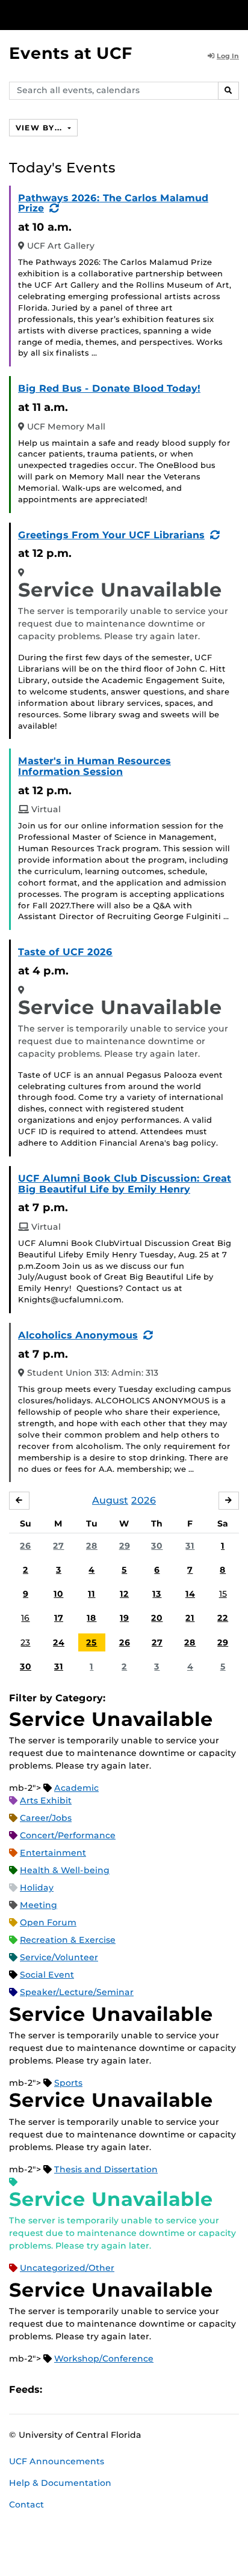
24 (59, 1642)
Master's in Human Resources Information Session (95, 766)
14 (190, 1594)
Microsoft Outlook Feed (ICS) (78, 2389)
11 (91, 1594)
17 (59, 1618)
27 (58, 1546)
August (110, 1500)
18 (91, 1618)
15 (223, 1594)
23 (25, 1642)
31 (190, 1546)
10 (58, 1594)
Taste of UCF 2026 (65, 952)
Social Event (47, 1975)
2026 (144, 1500)
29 (125, 1546)
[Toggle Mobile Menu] (236, 14)
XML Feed (119, 2389)
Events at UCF (71, 53)
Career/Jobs (46, 1818)
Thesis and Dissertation (106, 2169)
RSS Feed (99, 2389)
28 (92, 1546)
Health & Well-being (65, 1870)
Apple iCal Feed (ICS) (58, 2389)
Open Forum (48, 1922)
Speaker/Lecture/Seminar (77, 1992)
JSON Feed (140, 2389)
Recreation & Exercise (68, 1940)
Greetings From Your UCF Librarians (111, 535)
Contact (26, 2505)
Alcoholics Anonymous (78, 1335)
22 (223, 1618)
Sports (68, 2083)
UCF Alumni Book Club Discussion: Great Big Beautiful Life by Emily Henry (125, 1184)
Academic (76, 1788)
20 (157, 1618)
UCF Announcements (57, 2461)
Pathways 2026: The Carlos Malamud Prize (113, 203)
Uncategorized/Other (67, 2268)
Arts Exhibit (46, 1800)
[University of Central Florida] (91, 15)
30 (157, 1546)
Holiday (37, 1888)
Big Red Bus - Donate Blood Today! (109, 388)
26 (25, 1546)
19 (124, 1618)
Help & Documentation (60, 2483)
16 (25, 1618)
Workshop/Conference (104, 2359)
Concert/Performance (68, 1835)
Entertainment (53, 1853)
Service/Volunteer (59, 1957)
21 (190, 1618)
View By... (40, 128)
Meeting (39, 1905)
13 (157, 1594)
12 (124, 1594)
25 (91, 1642)
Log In (228, 56)
